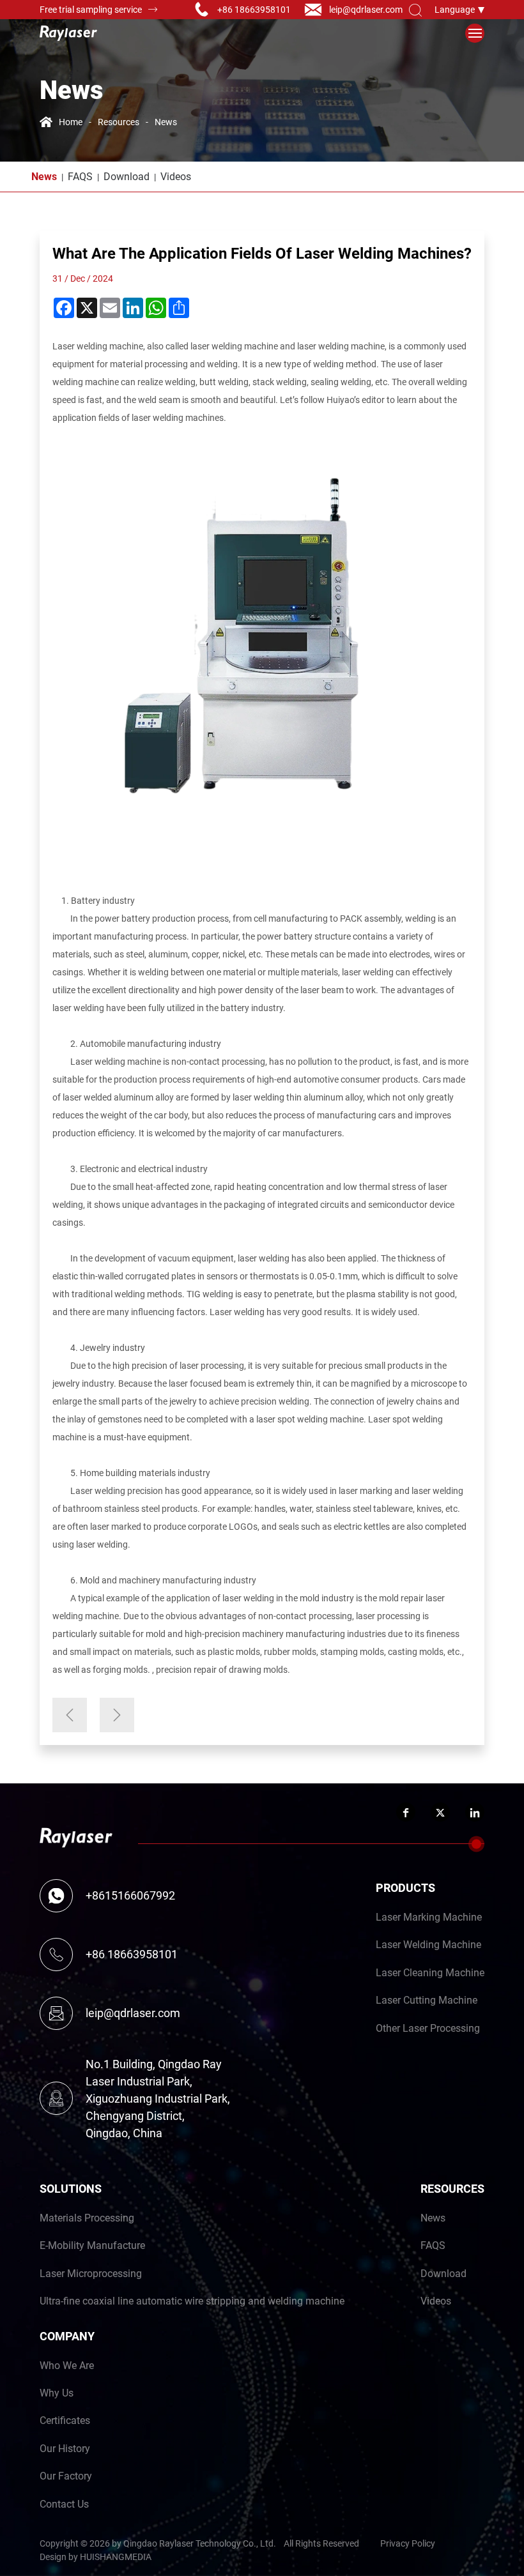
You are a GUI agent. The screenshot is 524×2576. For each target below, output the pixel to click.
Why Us (57, 2392)
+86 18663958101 (254, 9)
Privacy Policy (408, 2543)
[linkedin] (475, 1812)
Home (71, 122)
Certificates (65, 2420)
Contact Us (64, 2504)
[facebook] (406, 1812)
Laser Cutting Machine (427, 2000)
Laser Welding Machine (428, 1944)
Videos (176, 176)
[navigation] (475, 33)
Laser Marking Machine (429, 1917)
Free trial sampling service (91, 9)
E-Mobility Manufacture (92, 2245)
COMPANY (67, 2336)
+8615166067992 (130, 1895)
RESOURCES (452, 2188)
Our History (65, 2448)
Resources (119, 122)
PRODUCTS (405, 1887)
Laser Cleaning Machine (430, 1972)
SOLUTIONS (71, 2188)
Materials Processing (87, 2217)
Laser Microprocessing (91, 2273)
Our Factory (66, 2475)
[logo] (68, 33)
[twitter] (440, 1812)
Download (127, 176)
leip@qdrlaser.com (366, 9)
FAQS (80, 176)
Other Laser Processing (428, 2028)
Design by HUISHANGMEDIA (96, 2557)
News (166, 122)
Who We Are (67, 2365)
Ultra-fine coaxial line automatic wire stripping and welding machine (192, 2300)
